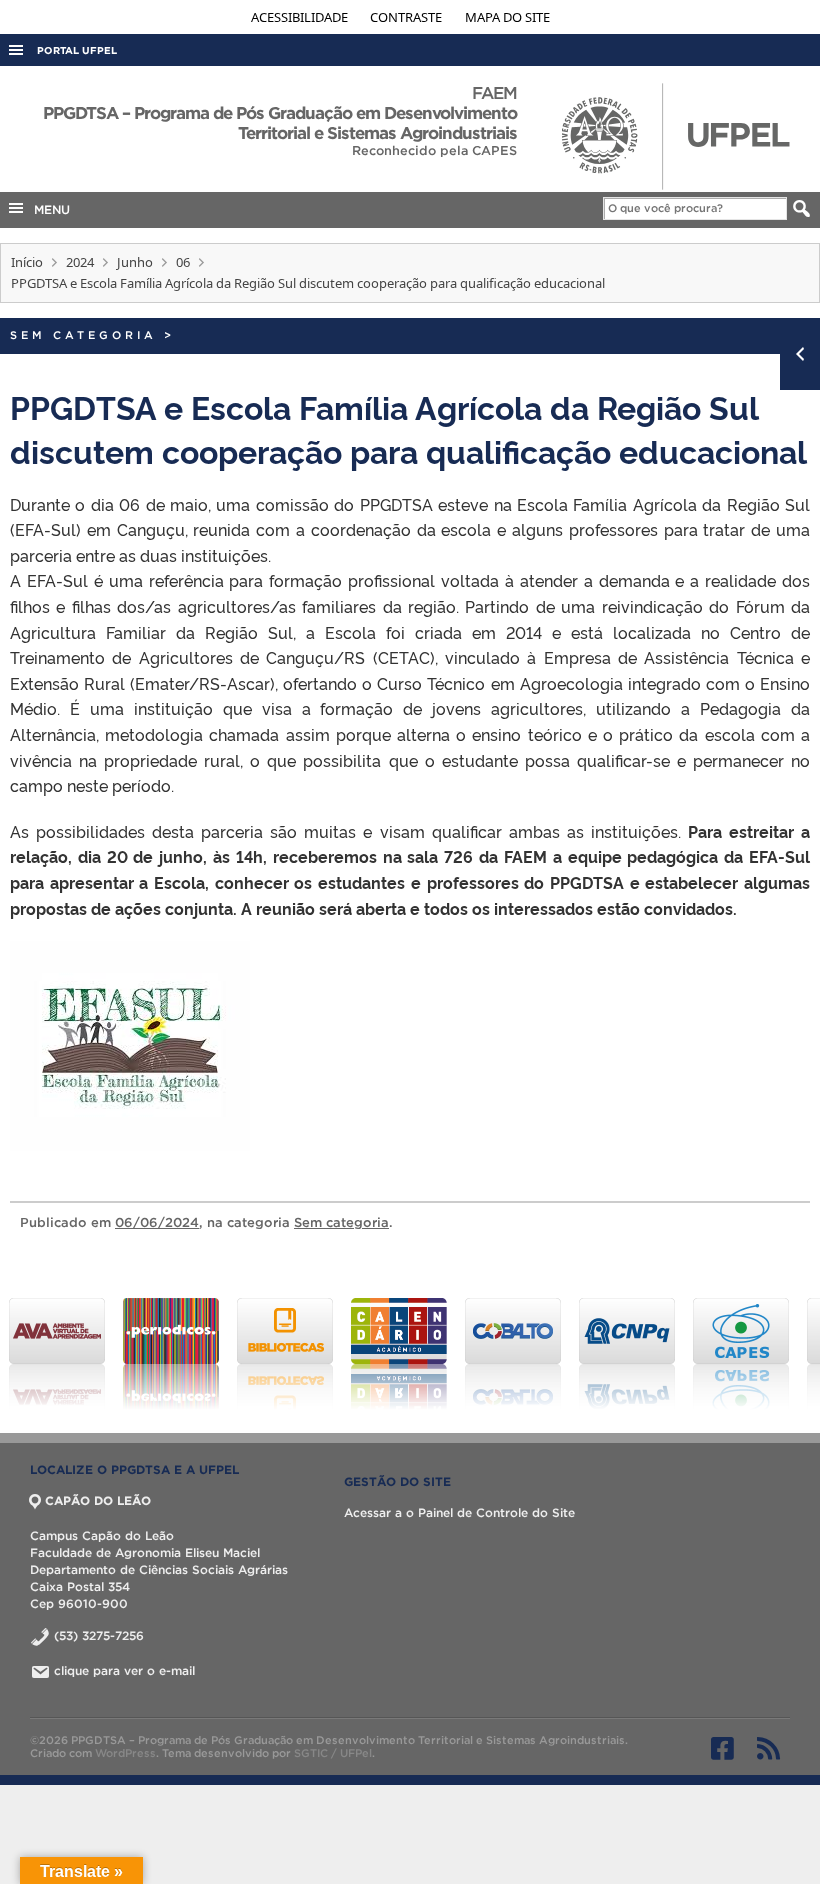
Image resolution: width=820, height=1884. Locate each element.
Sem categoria (83, 335)
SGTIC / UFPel (333, 1753)
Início (27, 262)
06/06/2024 (157, 1222)
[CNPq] (627, 1354)
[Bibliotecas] (285, 1354)
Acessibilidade (301, 17)
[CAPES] (741, 1354)
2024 (80, 262)
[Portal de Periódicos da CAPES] (171, 1354)
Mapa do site (507, 17)
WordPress (125, 1753)
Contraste (407, 17)
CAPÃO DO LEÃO (98, 1500)
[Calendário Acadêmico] (399, 1354)
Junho (135, 262)
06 (183, 262)
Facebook (722, 1748)
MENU (48, 209)
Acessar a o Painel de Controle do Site (459, 1512)
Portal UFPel (77, 50)
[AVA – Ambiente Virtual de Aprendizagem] (57, 1354)
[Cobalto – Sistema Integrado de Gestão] (513, 1354)
